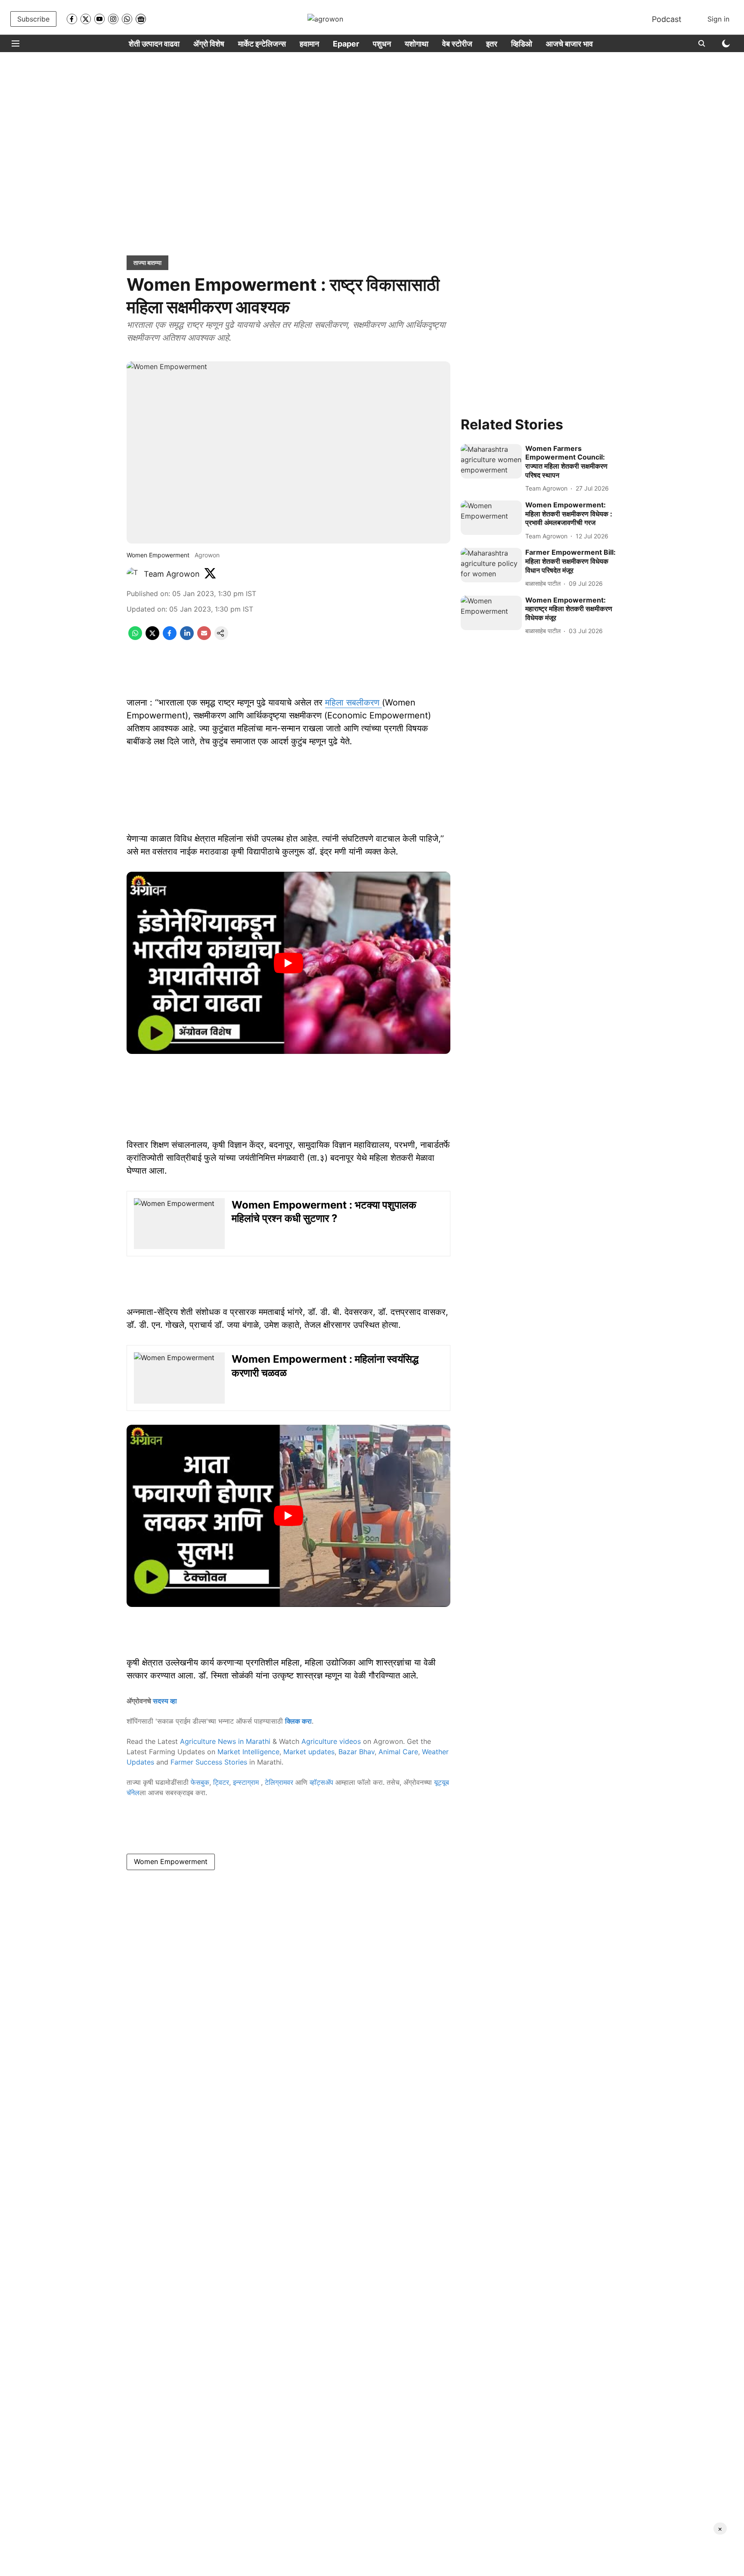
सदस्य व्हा (165, 1701)
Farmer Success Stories (209, 1762)
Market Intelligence (248, 1752)
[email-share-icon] (204, 637)
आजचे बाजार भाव (569, 44)
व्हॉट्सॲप (321, 1782)
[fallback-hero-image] (491, 461)
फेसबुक (200, 1782)
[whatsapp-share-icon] (135, 637)
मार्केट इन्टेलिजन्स (262, 44)
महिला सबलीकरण (353, 702)
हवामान (309, 44)
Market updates (309, 1752)
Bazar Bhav (356, 1752)
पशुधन (382, 44)
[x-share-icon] (152, 637)
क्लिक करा (298, 1721)
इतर (492, 44)
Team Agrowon (172, 574)
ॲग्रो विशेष (209, 44)
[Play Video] (288, 963)
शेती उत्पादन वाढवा (154, 44)
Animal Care (398, 1752)
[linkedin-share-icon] (187, 637)
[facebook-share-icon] (170, 637)
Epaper (346, 44)
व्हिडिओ (522, 44)
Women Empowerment (171, 1861)
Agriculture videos (331, 1741)
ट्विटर (221, 1782)
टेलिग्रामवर (279, 1782)
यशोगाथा (417, 44)
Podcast (667, 19)
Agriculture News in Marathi (225, 1741)
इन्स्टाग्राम (247, 1782)
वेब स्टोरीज (457, 44)
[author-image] (133, 574)
